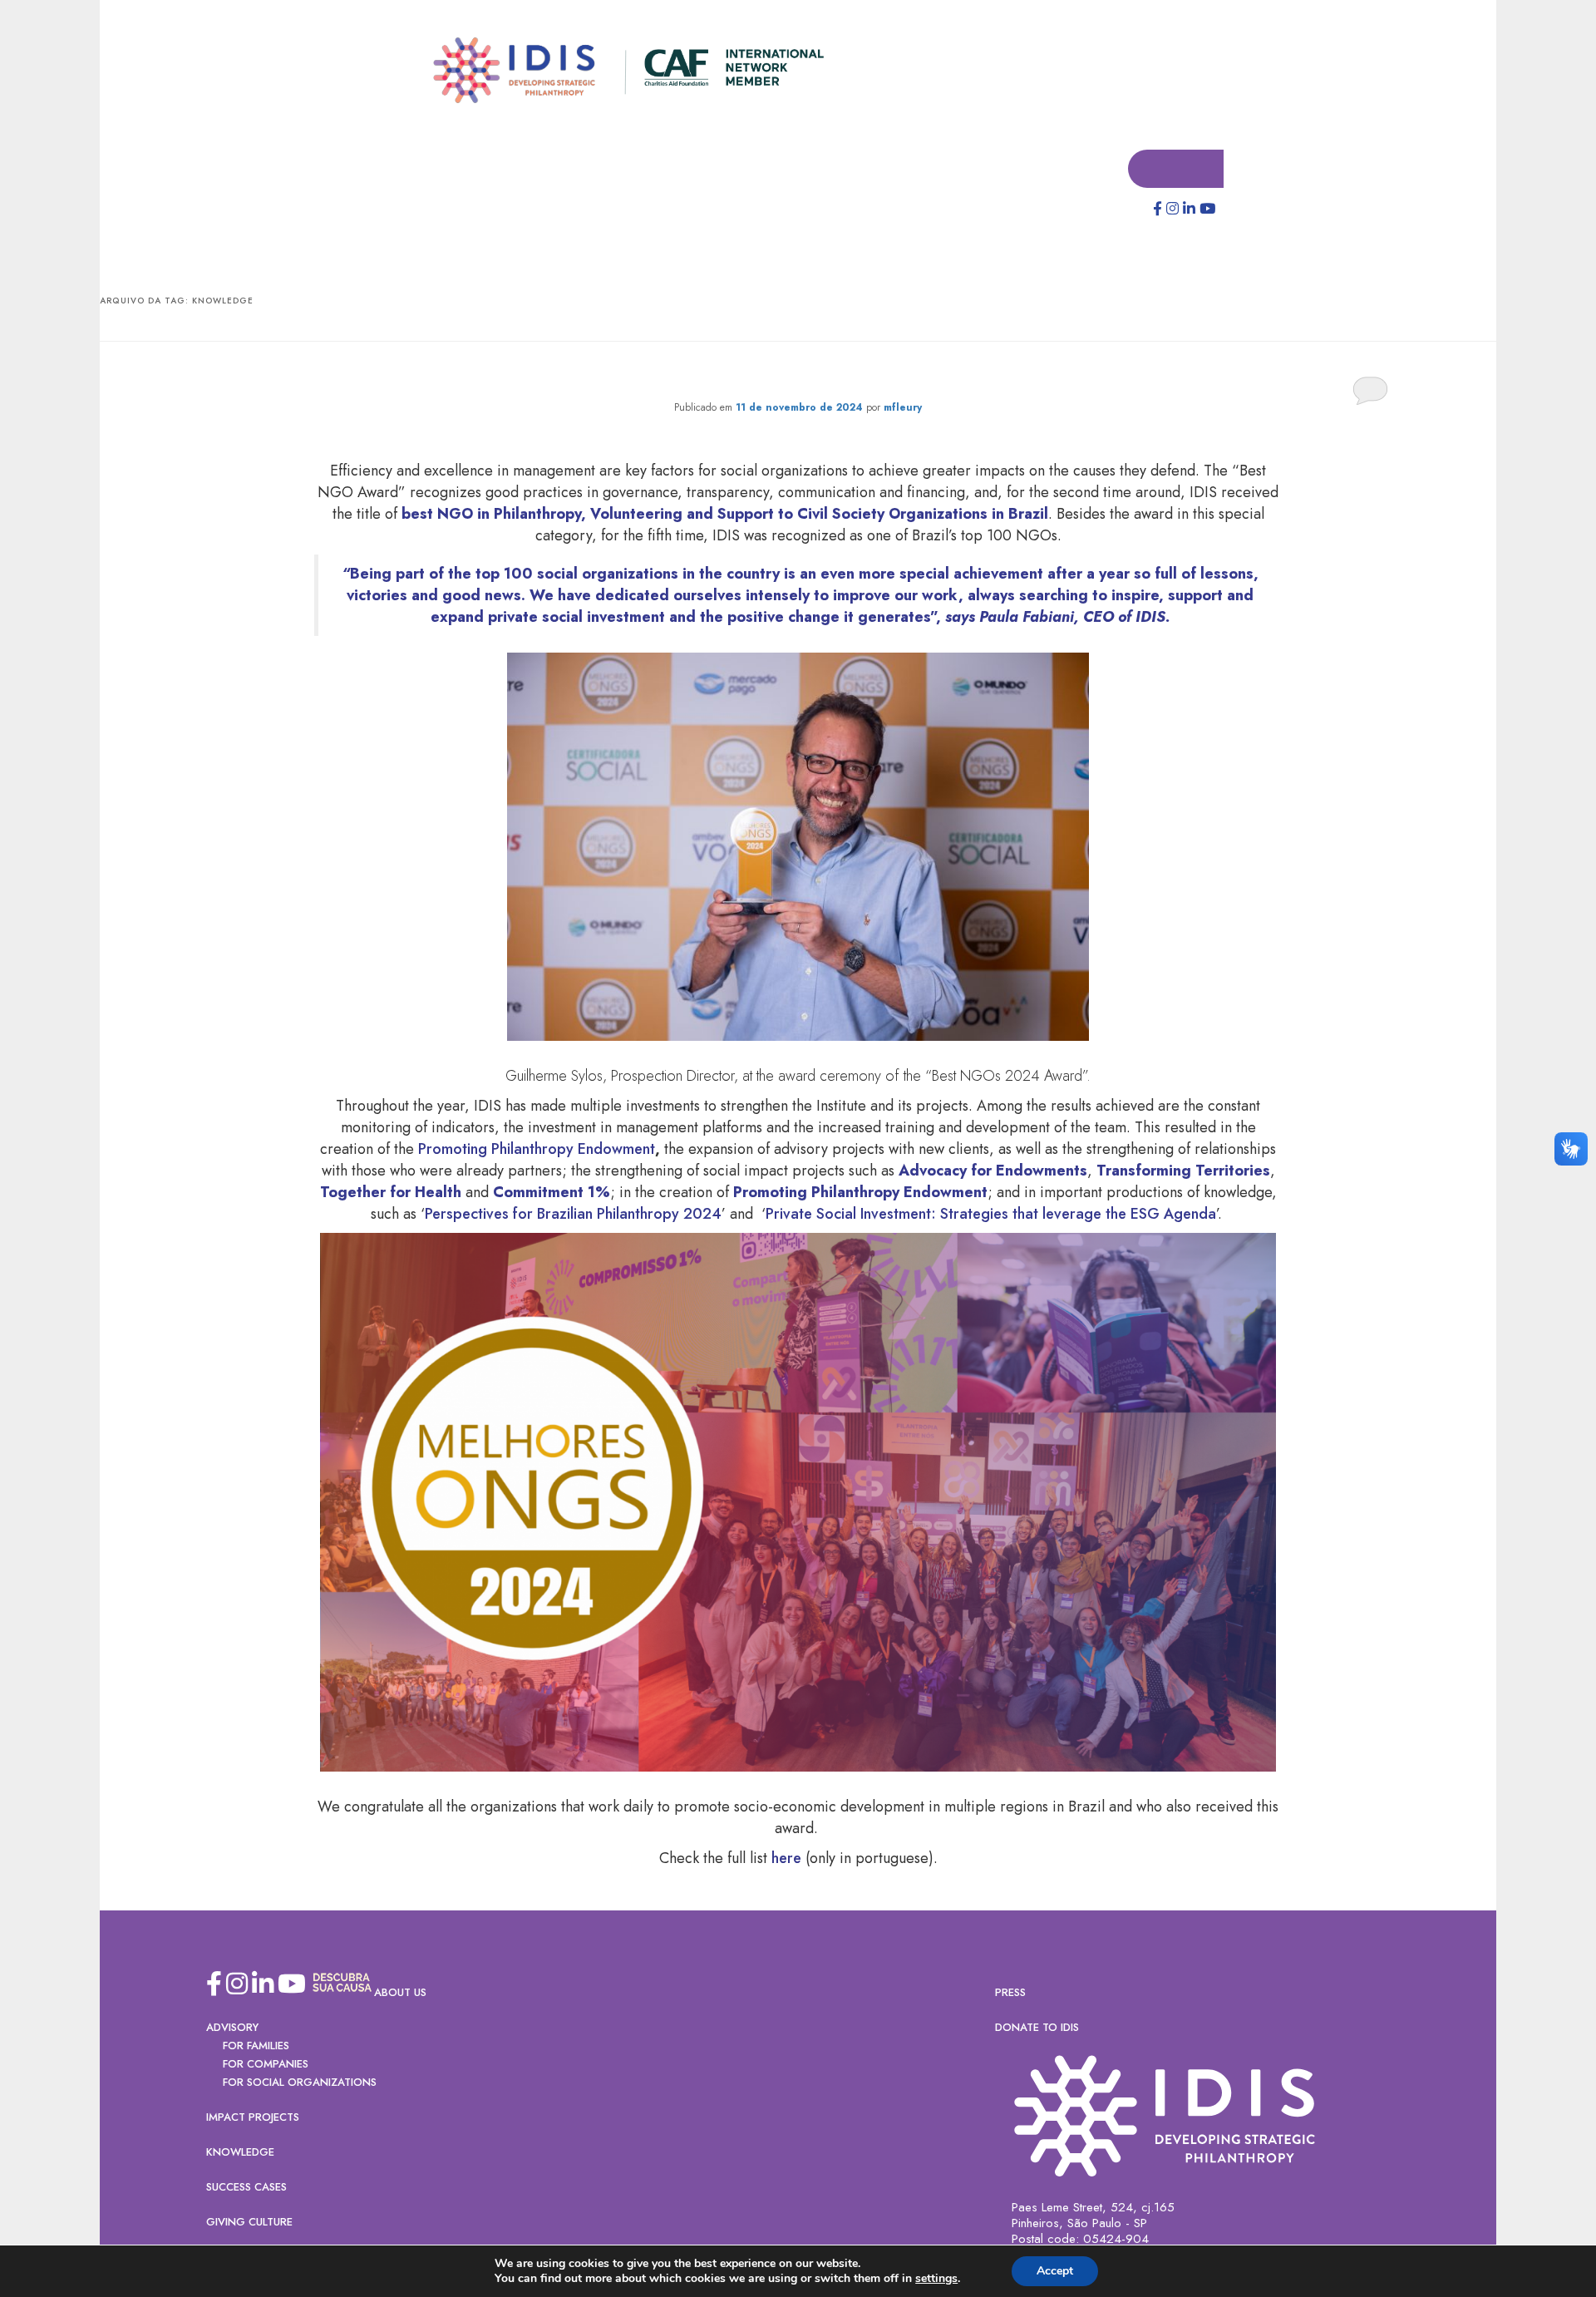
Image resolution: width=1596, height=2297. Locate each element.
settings (936, 2279)
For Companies (266, 2065)
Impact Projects (253, 2118)
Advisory (232, 2028)
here (786, 1859)
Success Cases (246, 2188)
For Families (256, 2046)
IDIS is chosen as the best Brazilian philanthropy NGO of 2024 (798, 375)
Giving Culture (249, 2223)
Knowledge (240, 2153)
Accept (1055, 2271)
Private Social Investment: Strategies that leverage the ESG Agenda (991, 1215)
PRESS (1010, 1993)
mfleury (903, 408)
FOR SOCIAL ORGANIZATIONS (300, 2083)
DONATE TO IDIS (1037, 2028)
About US (400, 1993)
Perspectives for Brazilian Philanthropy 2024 (573, 1215)
